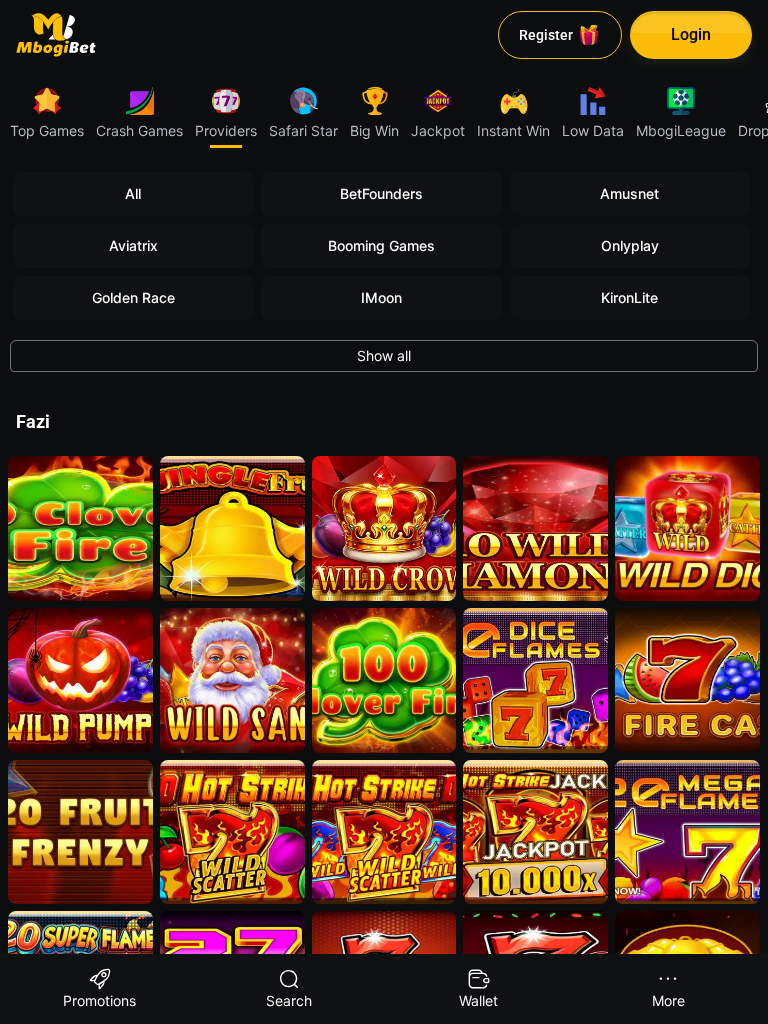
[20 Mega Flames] (687, 832)
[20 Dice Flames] (535, 680)
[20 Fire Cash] (687, 680)
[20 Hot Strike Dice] (384, 832)
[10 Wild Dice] (687, 528)
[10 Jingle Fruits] (232, 528)
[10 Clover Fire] (80, 528)
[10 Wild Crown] (384, 528)
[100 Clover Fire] (384, 680)
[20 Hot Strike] (232, 832)
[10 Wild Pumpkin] (80, 680)
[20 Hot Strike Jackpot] (535, 832)
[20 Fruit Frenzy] (80, 832)
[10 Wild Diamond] (535, 528)
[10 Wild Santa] (232, 680)
